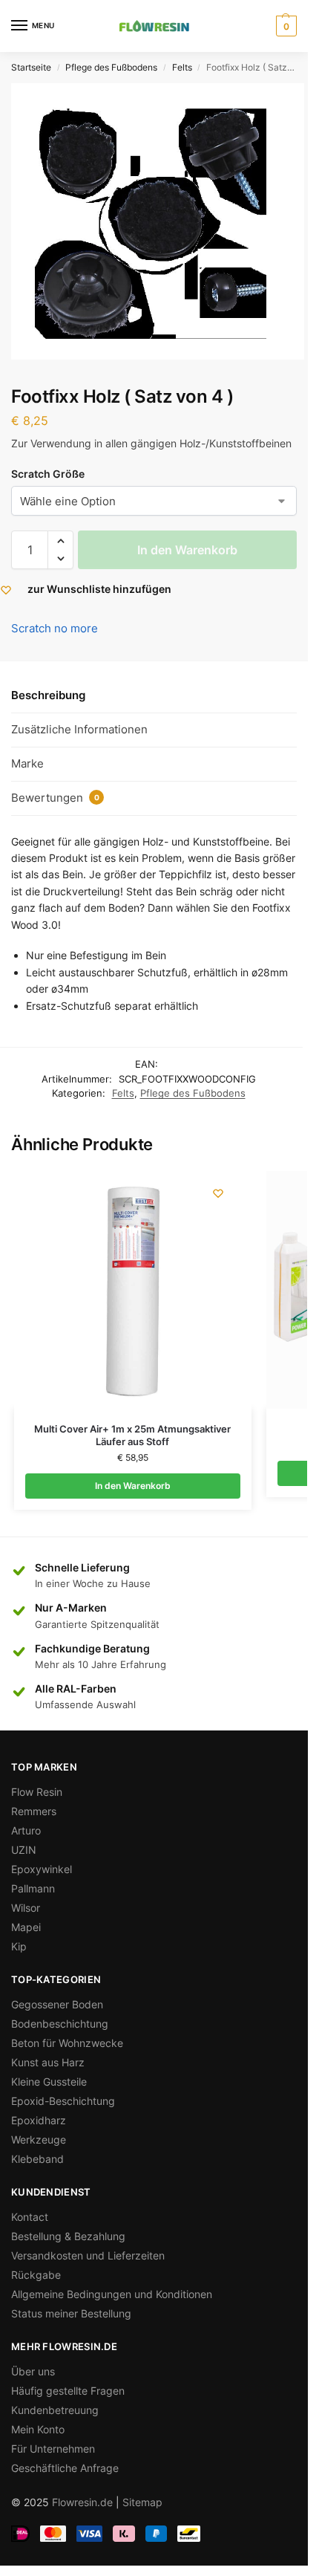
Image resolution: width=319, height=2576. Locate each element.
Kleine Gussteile (49, 2082)
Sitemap (142, 2502)
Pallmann (33, 1888)
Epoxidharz (39, 2120)
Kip (19, 1946)
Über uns (33, 2371)
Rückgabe (36, 2275)
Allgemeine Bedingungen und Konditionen (112, 2294)
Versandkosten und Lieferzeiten (88, 2255)
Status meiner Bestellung (71, 2313)
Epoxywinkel (42, 1869)
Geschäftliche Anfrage (65, 2468)
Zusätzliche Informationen (79, 729)
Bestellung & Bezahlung (68, 2236)
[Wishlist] (218, 1193)
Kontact (30, 2217)
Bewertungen (55, 798)
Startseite (31, 67)
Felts (182, 67)
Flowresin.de (82, 2502)
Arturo (26, 1830)
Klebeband (37, 2159)
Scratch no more (55, 628)
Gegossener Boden (57, 2004)
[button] (60, 541)
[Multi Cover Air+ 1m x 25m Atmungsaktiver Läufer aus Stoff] (133, 1290)
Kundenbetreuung (55, 2410)
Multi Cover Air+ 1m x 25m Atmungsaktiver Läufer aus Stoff (132, 1435)
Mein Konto (38, 2429)
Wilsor (26, 1908)
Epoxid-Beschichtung (63, 2101)
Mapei (26, 1927)
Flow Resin (37, 1792)
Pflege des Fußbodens (111, 67)
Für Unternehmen (53, 2449)
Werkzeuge (39, 2139)
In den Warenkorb (187, 550)
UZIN (24, 1850)
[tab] (154, 696)
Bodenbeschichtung (60, 2024)
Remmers (34, 1811)
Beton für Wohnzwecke (67, 2043)
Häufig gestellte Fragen (68, 2391)
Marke (27, 763)
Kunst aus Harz (48, 2062)
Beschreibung (48, 695)
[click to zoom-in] (158, 221)
